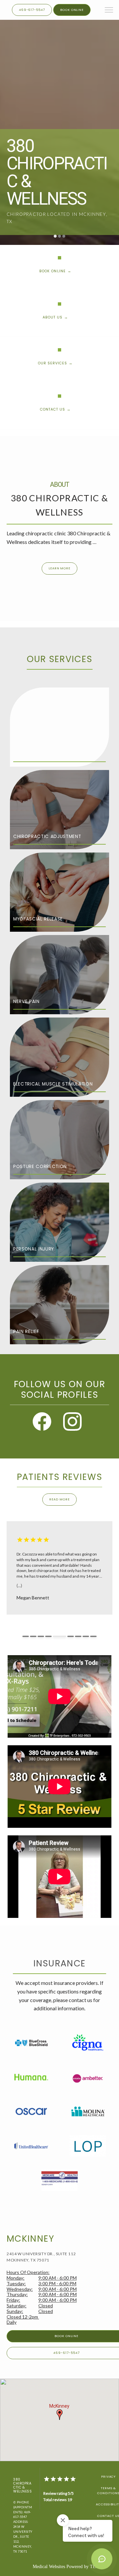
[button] (109, 11)
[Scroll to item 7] (78, 1636)
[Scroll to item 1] (26, 1636)
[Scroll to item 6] (67, 1636)
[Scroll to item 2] (33, 1636)
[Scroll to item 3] (41, 1636)
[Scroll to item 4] (48, 1636)
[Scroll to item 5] (56, 1636)
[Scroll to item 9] (93, 1636)
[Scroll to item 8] (86, 1636)
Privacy (109, 2476)
